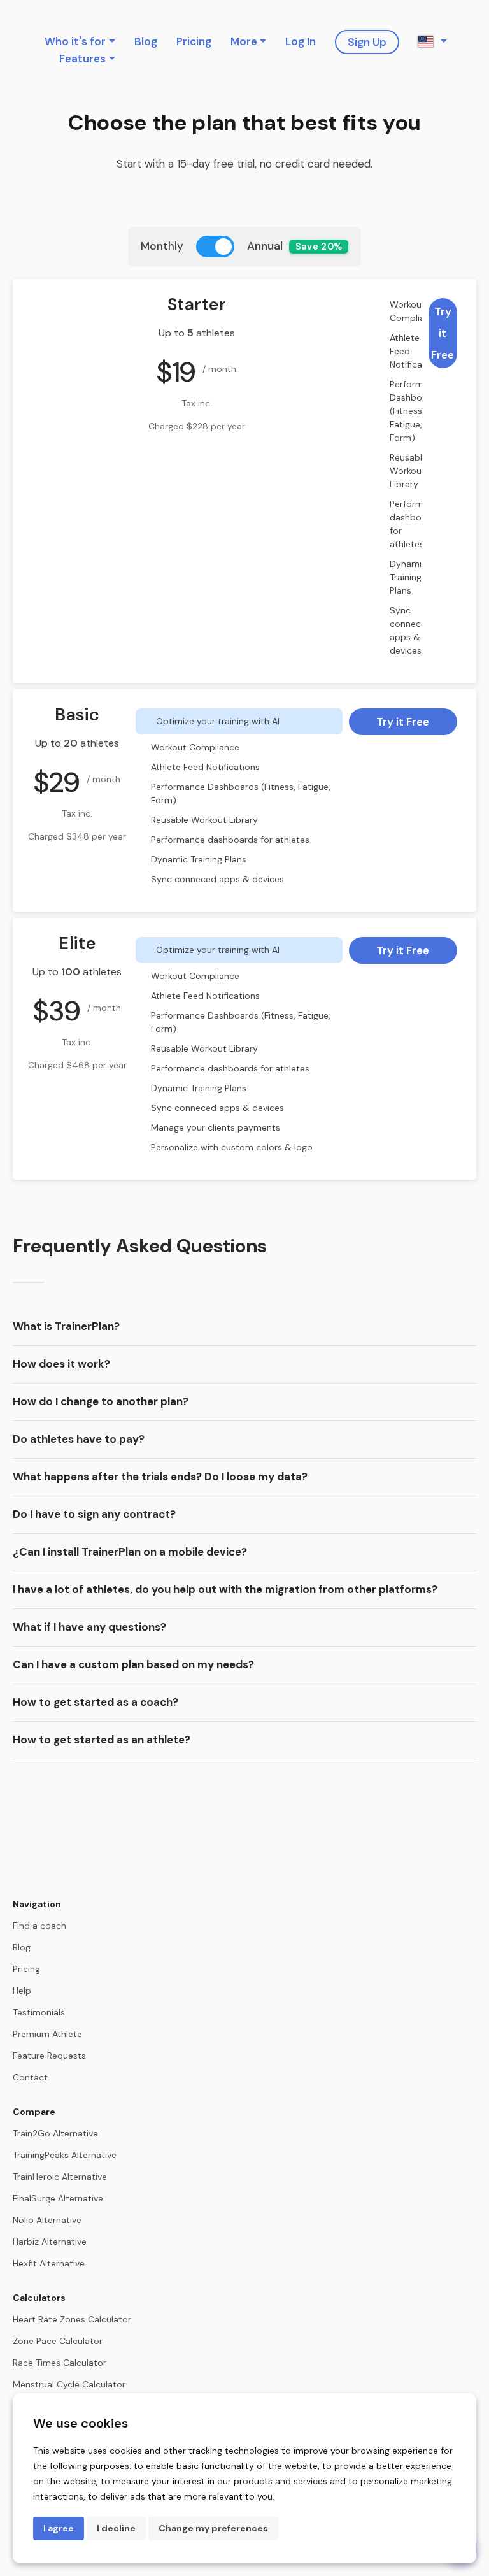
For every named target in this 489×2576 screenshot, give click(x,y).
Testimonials (39, 2012)
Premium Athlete (47, 2034)
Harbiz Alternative (50, 2242)
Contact (30, 2077)
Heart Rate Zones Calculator (72, 2319)
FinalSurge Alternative (58, 2198)
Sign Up (367, 42)
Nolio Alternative (47, 2220)
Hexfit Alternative (49, 2263)
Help (22, 1991)
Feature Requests (49, 2056)
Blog (146, 41)
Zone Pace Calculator (58, 2341)
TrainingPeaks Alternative (65, 2155)
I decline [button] (116, 2528)
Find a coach (39, 1926)
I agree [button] (59, 2528)
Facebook (471, 43)
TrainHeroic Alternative (60, 2177)
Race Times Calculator (60, 2363)
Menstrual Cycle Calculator (69, 2384)
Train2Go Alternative (55, 2133)
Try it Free (443, 333)
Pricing (194, 41)
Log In (301, 41)
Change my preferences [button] (213, 2528)
